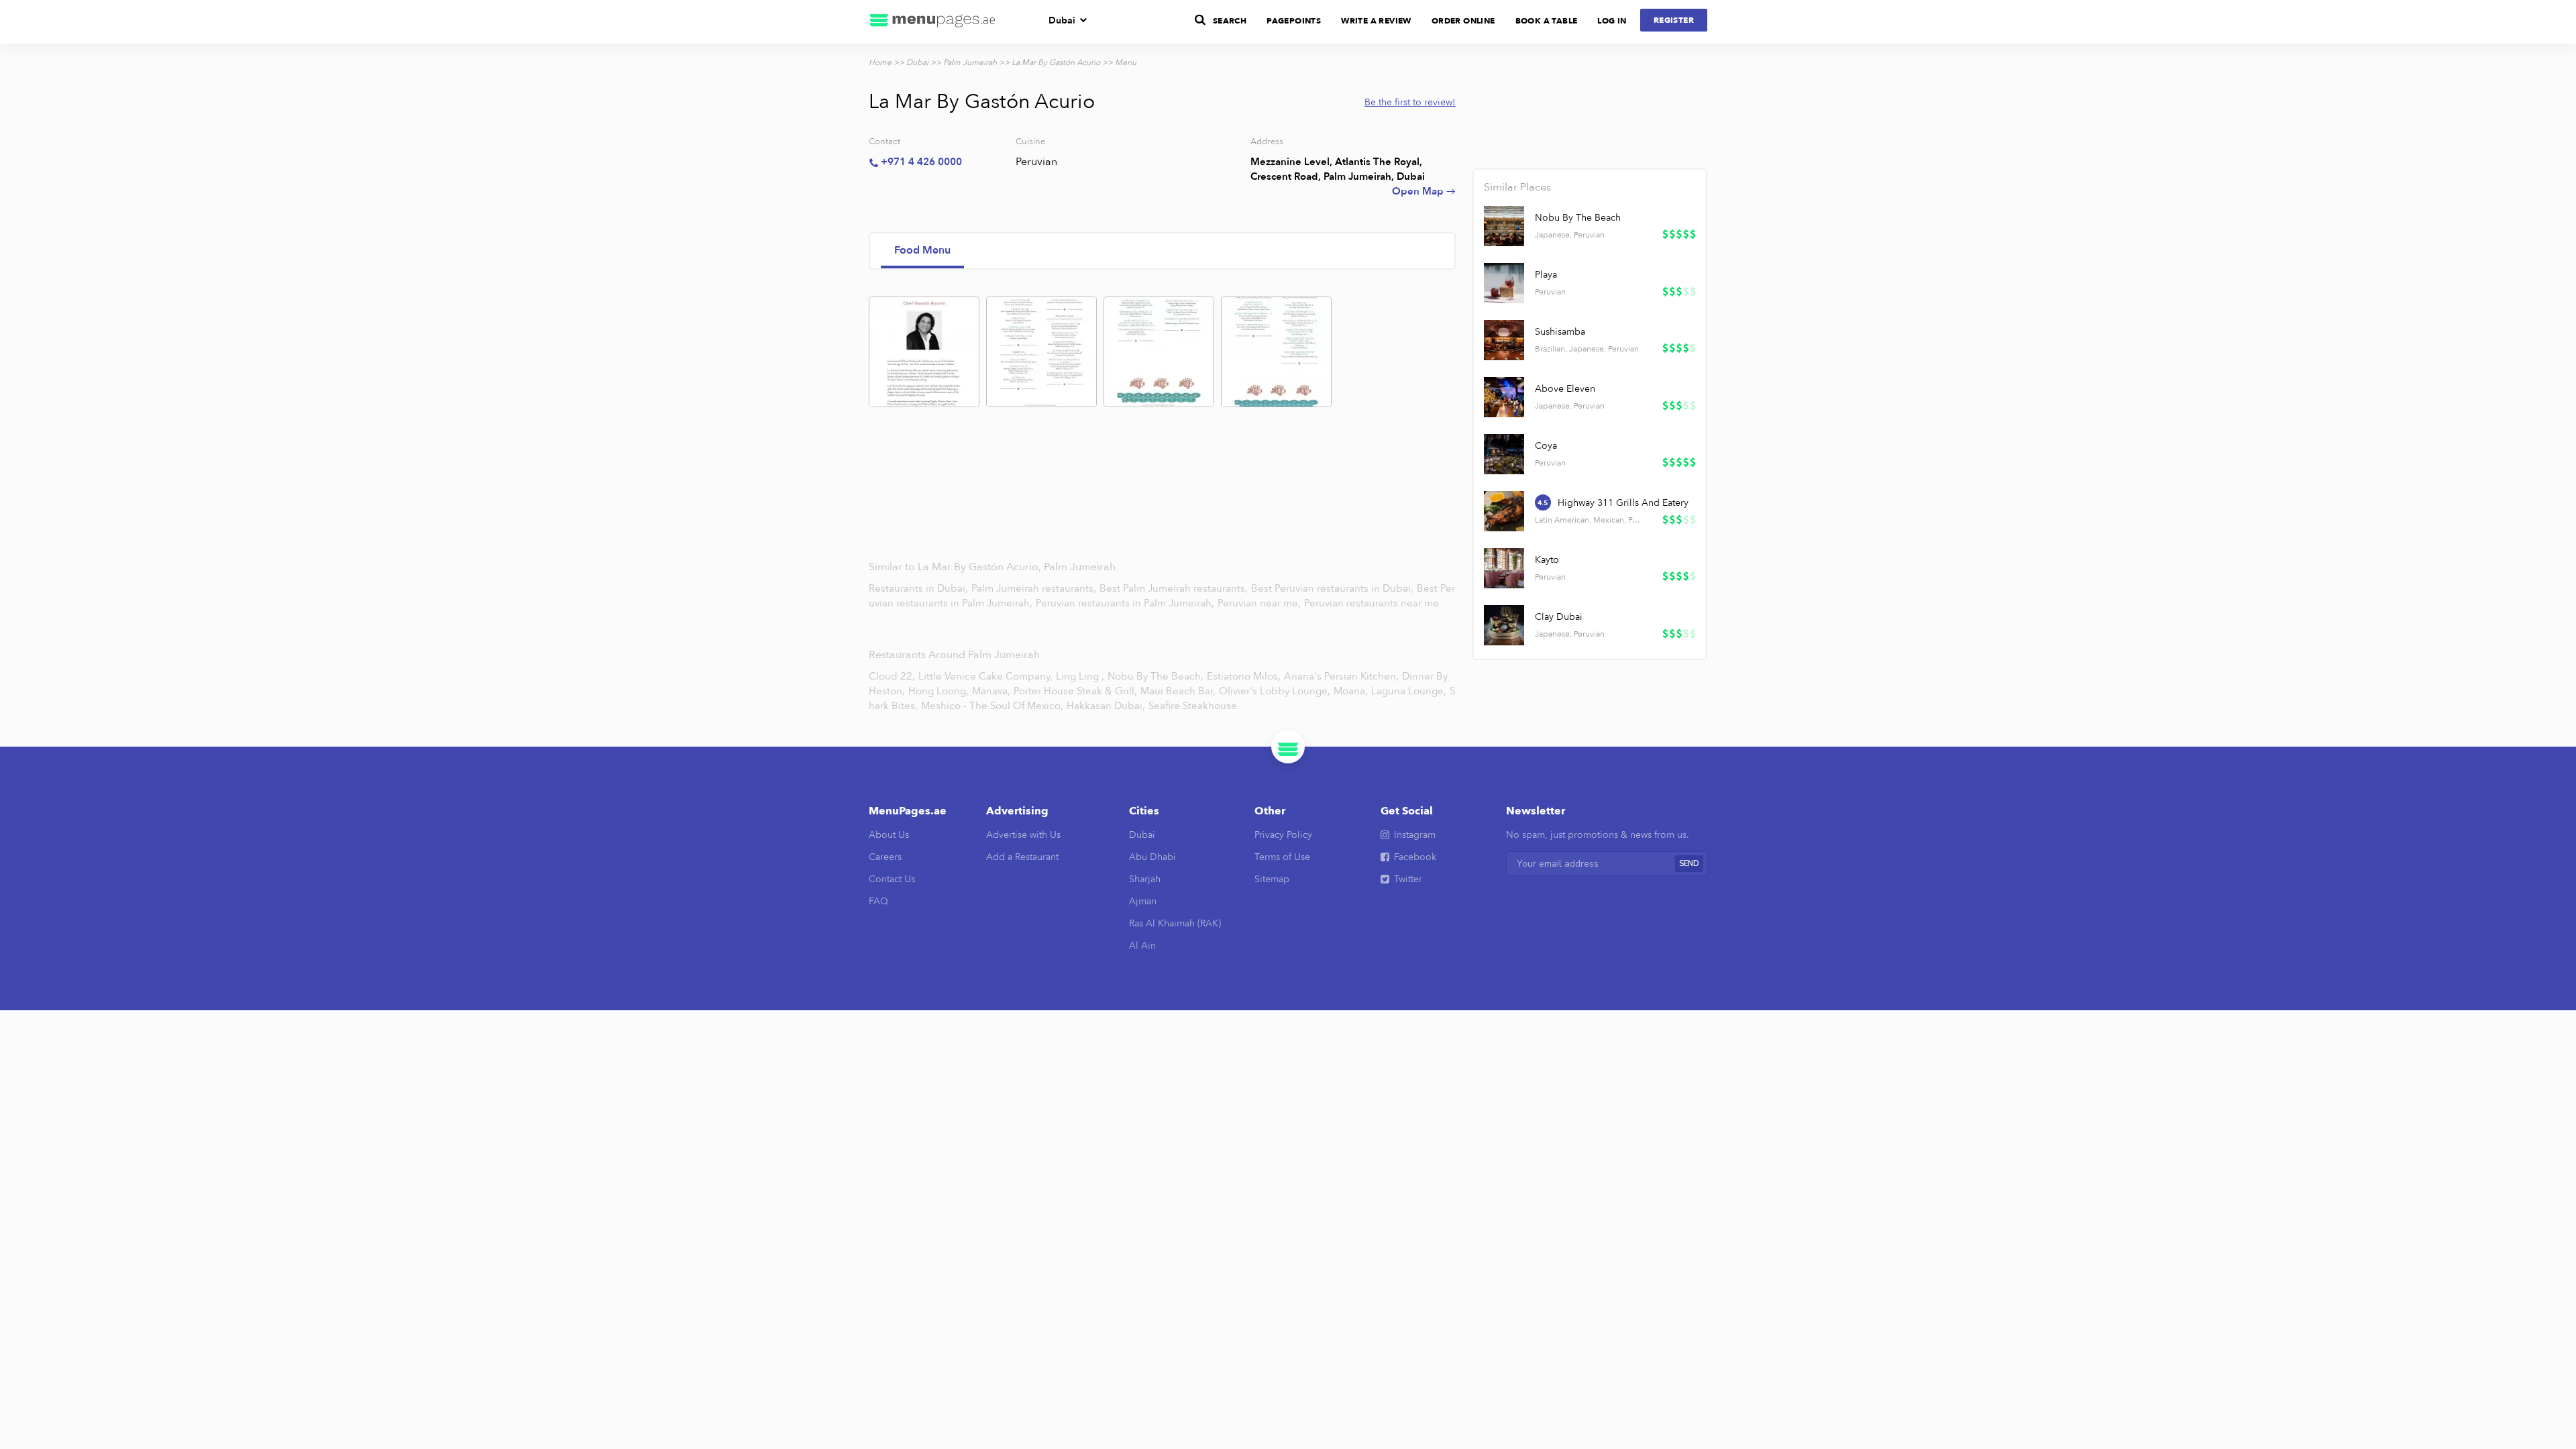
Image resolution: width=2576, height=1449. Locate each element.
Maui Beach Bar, (1178, 691)
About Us (889, 835)
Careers (885, 857)
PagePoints (1294, 21)
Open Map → (1424, 191)
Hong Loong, (938, 691)
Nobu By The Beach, (1156, 676)
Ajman (1143, 901)
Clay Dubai (1559, 617)
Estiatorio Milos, (1244, 676)
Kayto (1547, 560)
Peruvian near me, (1260, 603)
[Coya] (1504, 454)
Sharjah (1145, 879)
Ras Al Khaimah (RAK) (1175, 923)
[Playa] (1504, 283)
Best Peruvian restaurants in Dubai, (1334, 588)
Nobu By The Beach (1578, 218)
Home (880, 62)
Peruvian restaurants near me (1372, 603)
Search (1230, 21)
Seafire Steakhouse (1193, 706)
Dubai (1062, 20)
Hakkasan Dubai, (1106, 706)
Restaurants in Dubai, (920, 588)
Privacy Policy (1283, 835)
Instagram (1415, 835)
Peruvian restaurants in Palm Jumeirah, (1126, 603)
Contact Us (892, 879)
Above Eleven (1565, 389)
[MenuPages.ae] (932, 22)
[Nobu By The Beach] (1504, 226)
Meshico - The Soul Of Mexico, (992, 706)
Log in (1612, 21)
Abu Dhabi (1152, 857)
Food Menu (922, 250)
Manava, (991, 691)
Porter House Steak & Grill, (1075, 691)
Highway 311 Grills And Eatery (1623, 503)
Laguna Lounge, (1409, 691)
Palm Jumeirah (970, 62)
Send (1689, 864)
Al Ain (1142, 946)
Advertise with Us (1023, 835)
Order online (1463, 21)
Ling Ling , (1080, 676)
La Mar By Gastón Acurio (1056, 62)
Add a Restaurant (1022, 857)
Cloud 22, (892, 676)
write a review (1376, 21)
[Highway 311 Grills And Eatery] (1504, 511)
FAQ (878, 901)
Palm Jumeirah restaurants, (1035, 588)
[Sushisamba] (1504, 340)
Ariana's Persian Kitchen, (1341, 676)
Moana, (1351, 691)
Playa (1546, 275)
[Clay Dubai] (1504, 625)
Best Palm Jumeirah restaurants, (1175, 588)
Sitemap (1272, 879)
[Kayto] (1504, 568)
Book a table (1547, 21)
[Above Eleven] (1504, 397)
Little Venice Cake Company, (985, 676)
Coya (1546, 446)
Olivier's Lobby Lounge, (1275, 691)
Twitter (1408, 879)
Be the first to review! (1410, 102)
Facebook (1415, 857)
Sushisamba (1560, 332)
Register (1674, 20)
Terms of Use (1282, 857)
